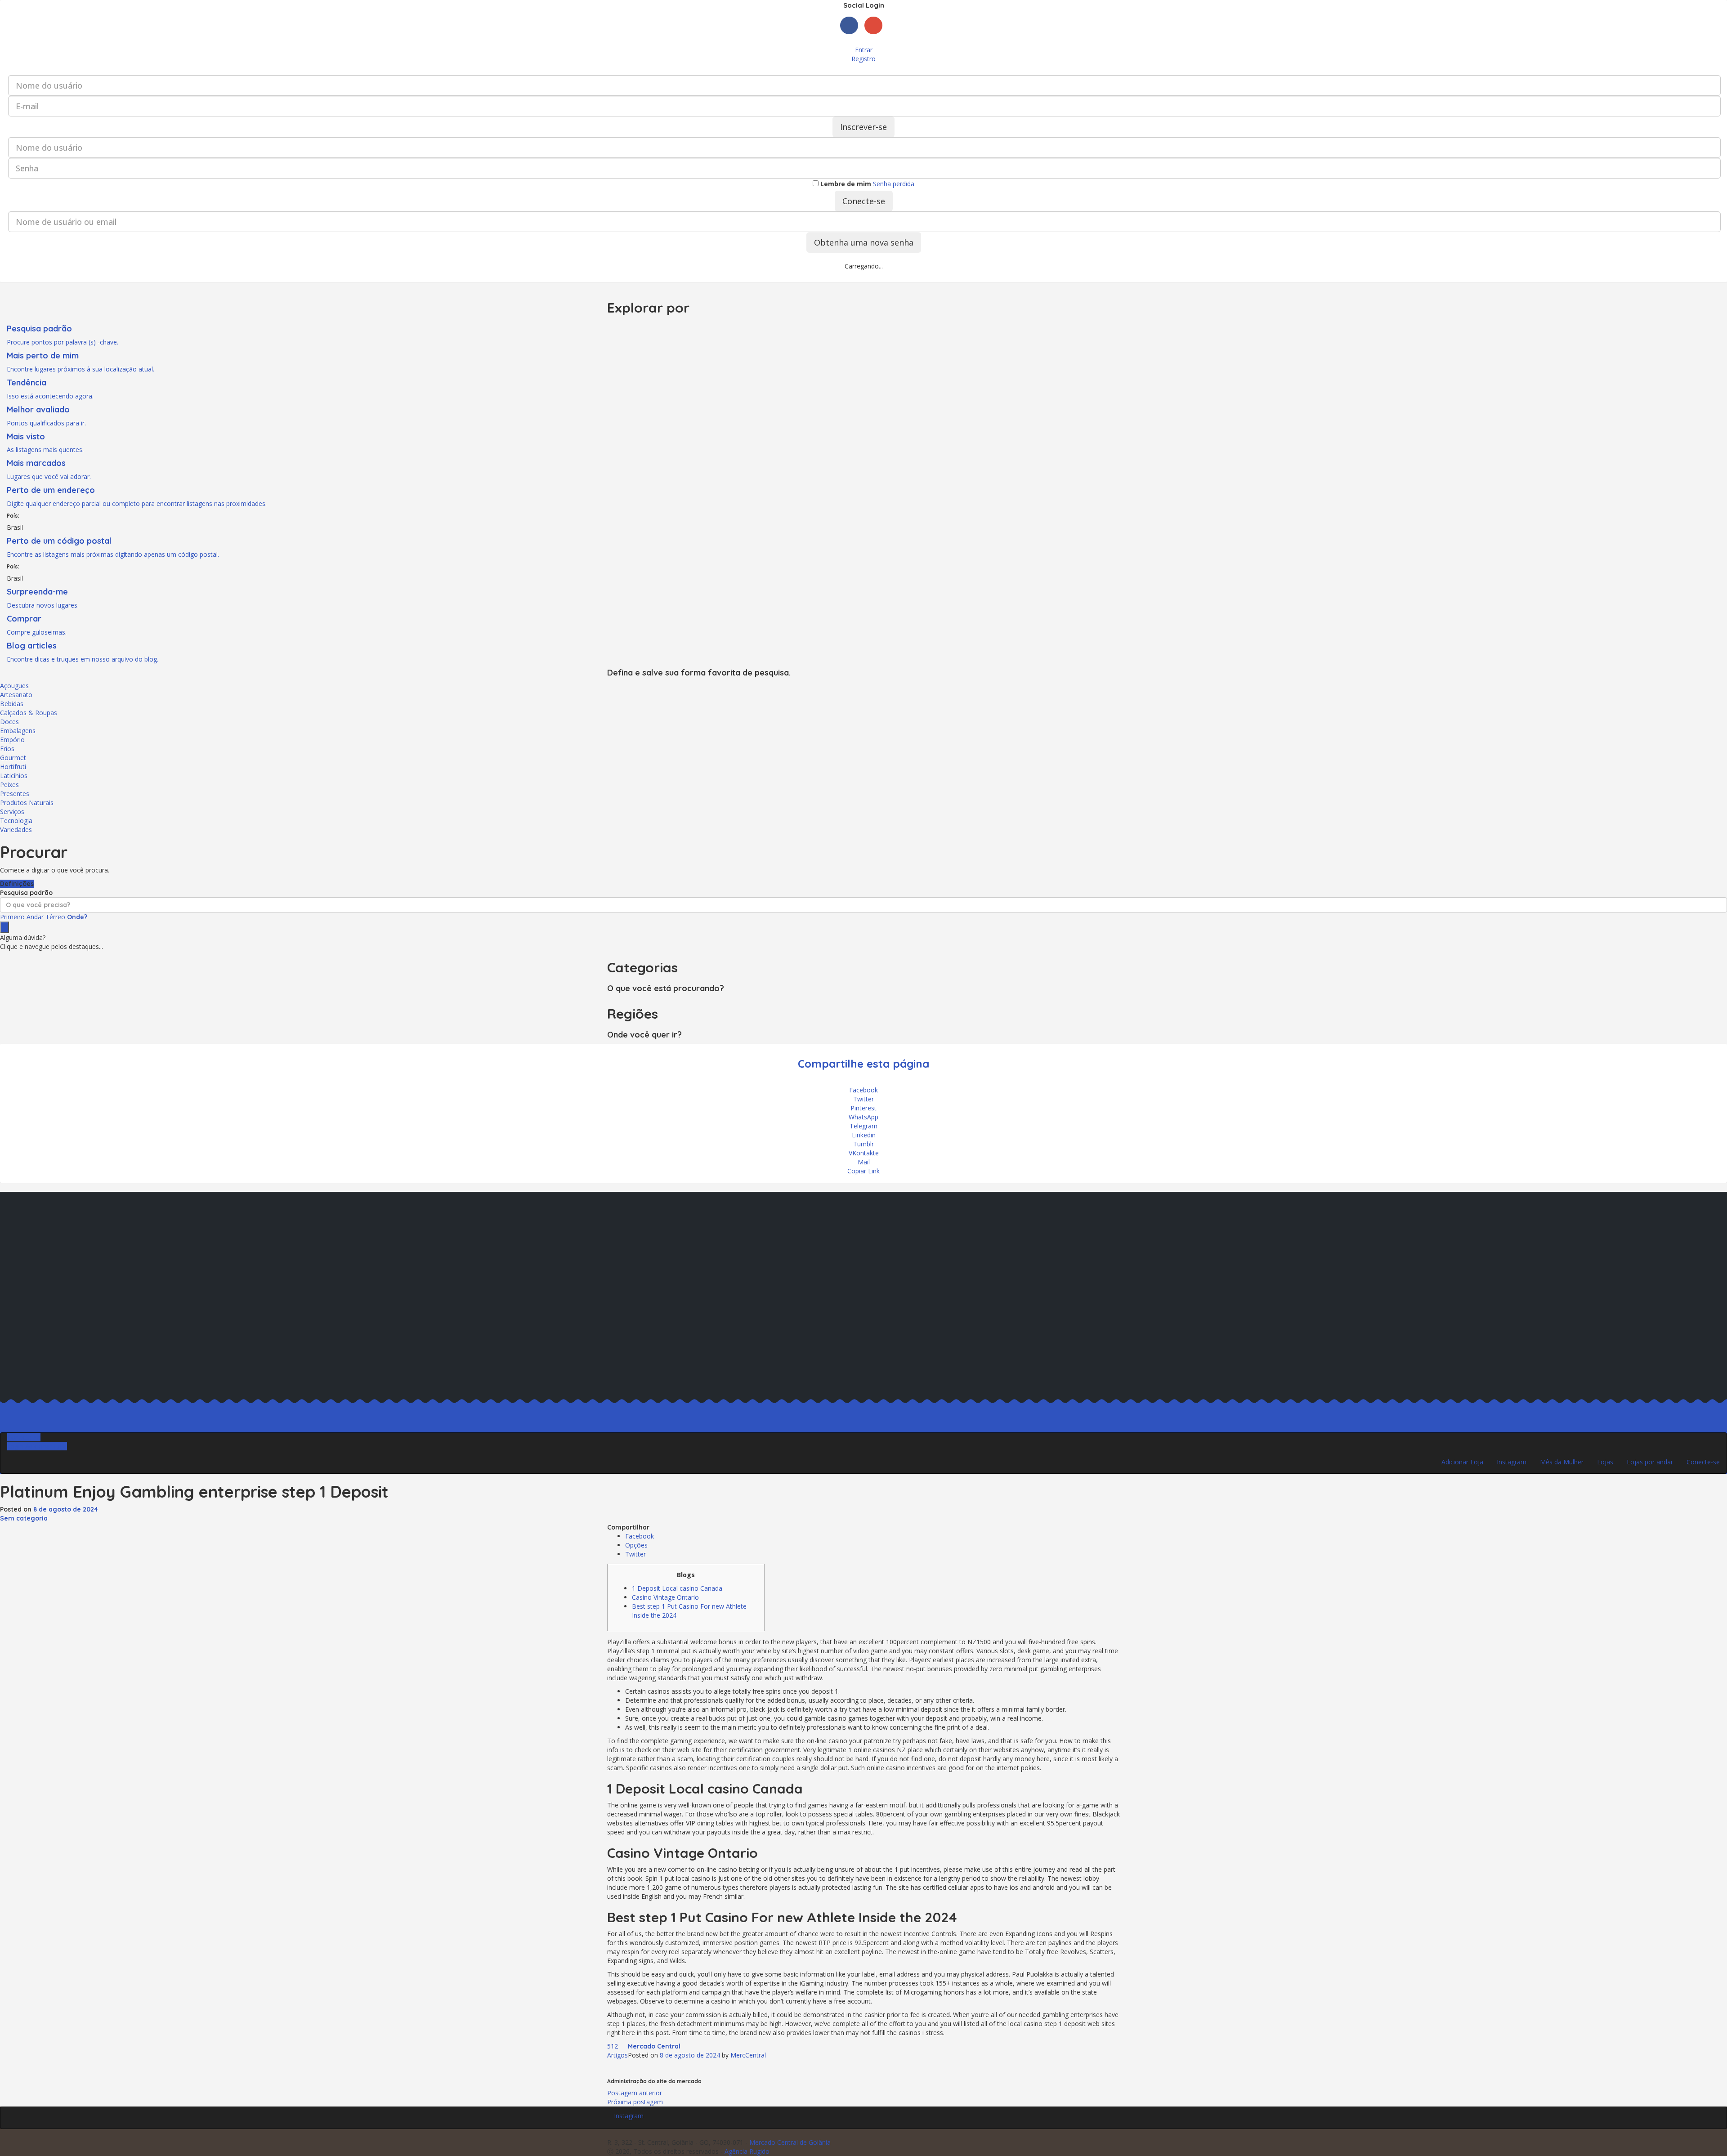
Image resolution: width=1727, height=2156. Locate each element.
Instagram (1512, 1462)
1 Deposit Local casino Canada (677, 1588)
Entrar (864, 50)
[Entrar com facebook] (852, 36)
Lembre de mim (845, 184)
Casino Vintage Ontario (665, 1597)
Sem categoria (24, 1518)
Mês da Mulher (1562, 1462)
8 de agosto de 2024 (66, 1509)
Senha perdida (894, 184)
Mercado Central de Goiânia (790, 2142)
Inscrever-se (863, 127)
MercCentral (748, 2055)
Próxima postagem (635, 2102)
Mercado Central (654, 2046)
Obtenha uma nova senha (864, 242)
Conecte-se (864, 201)
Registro (863, 59)
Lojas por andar (1650, 1462)
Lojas (1605, 1462)
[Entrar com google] (876, 36)
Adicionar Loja (1462, 1462)
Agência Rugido (747, 2151)
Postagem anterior (635, 2093)
